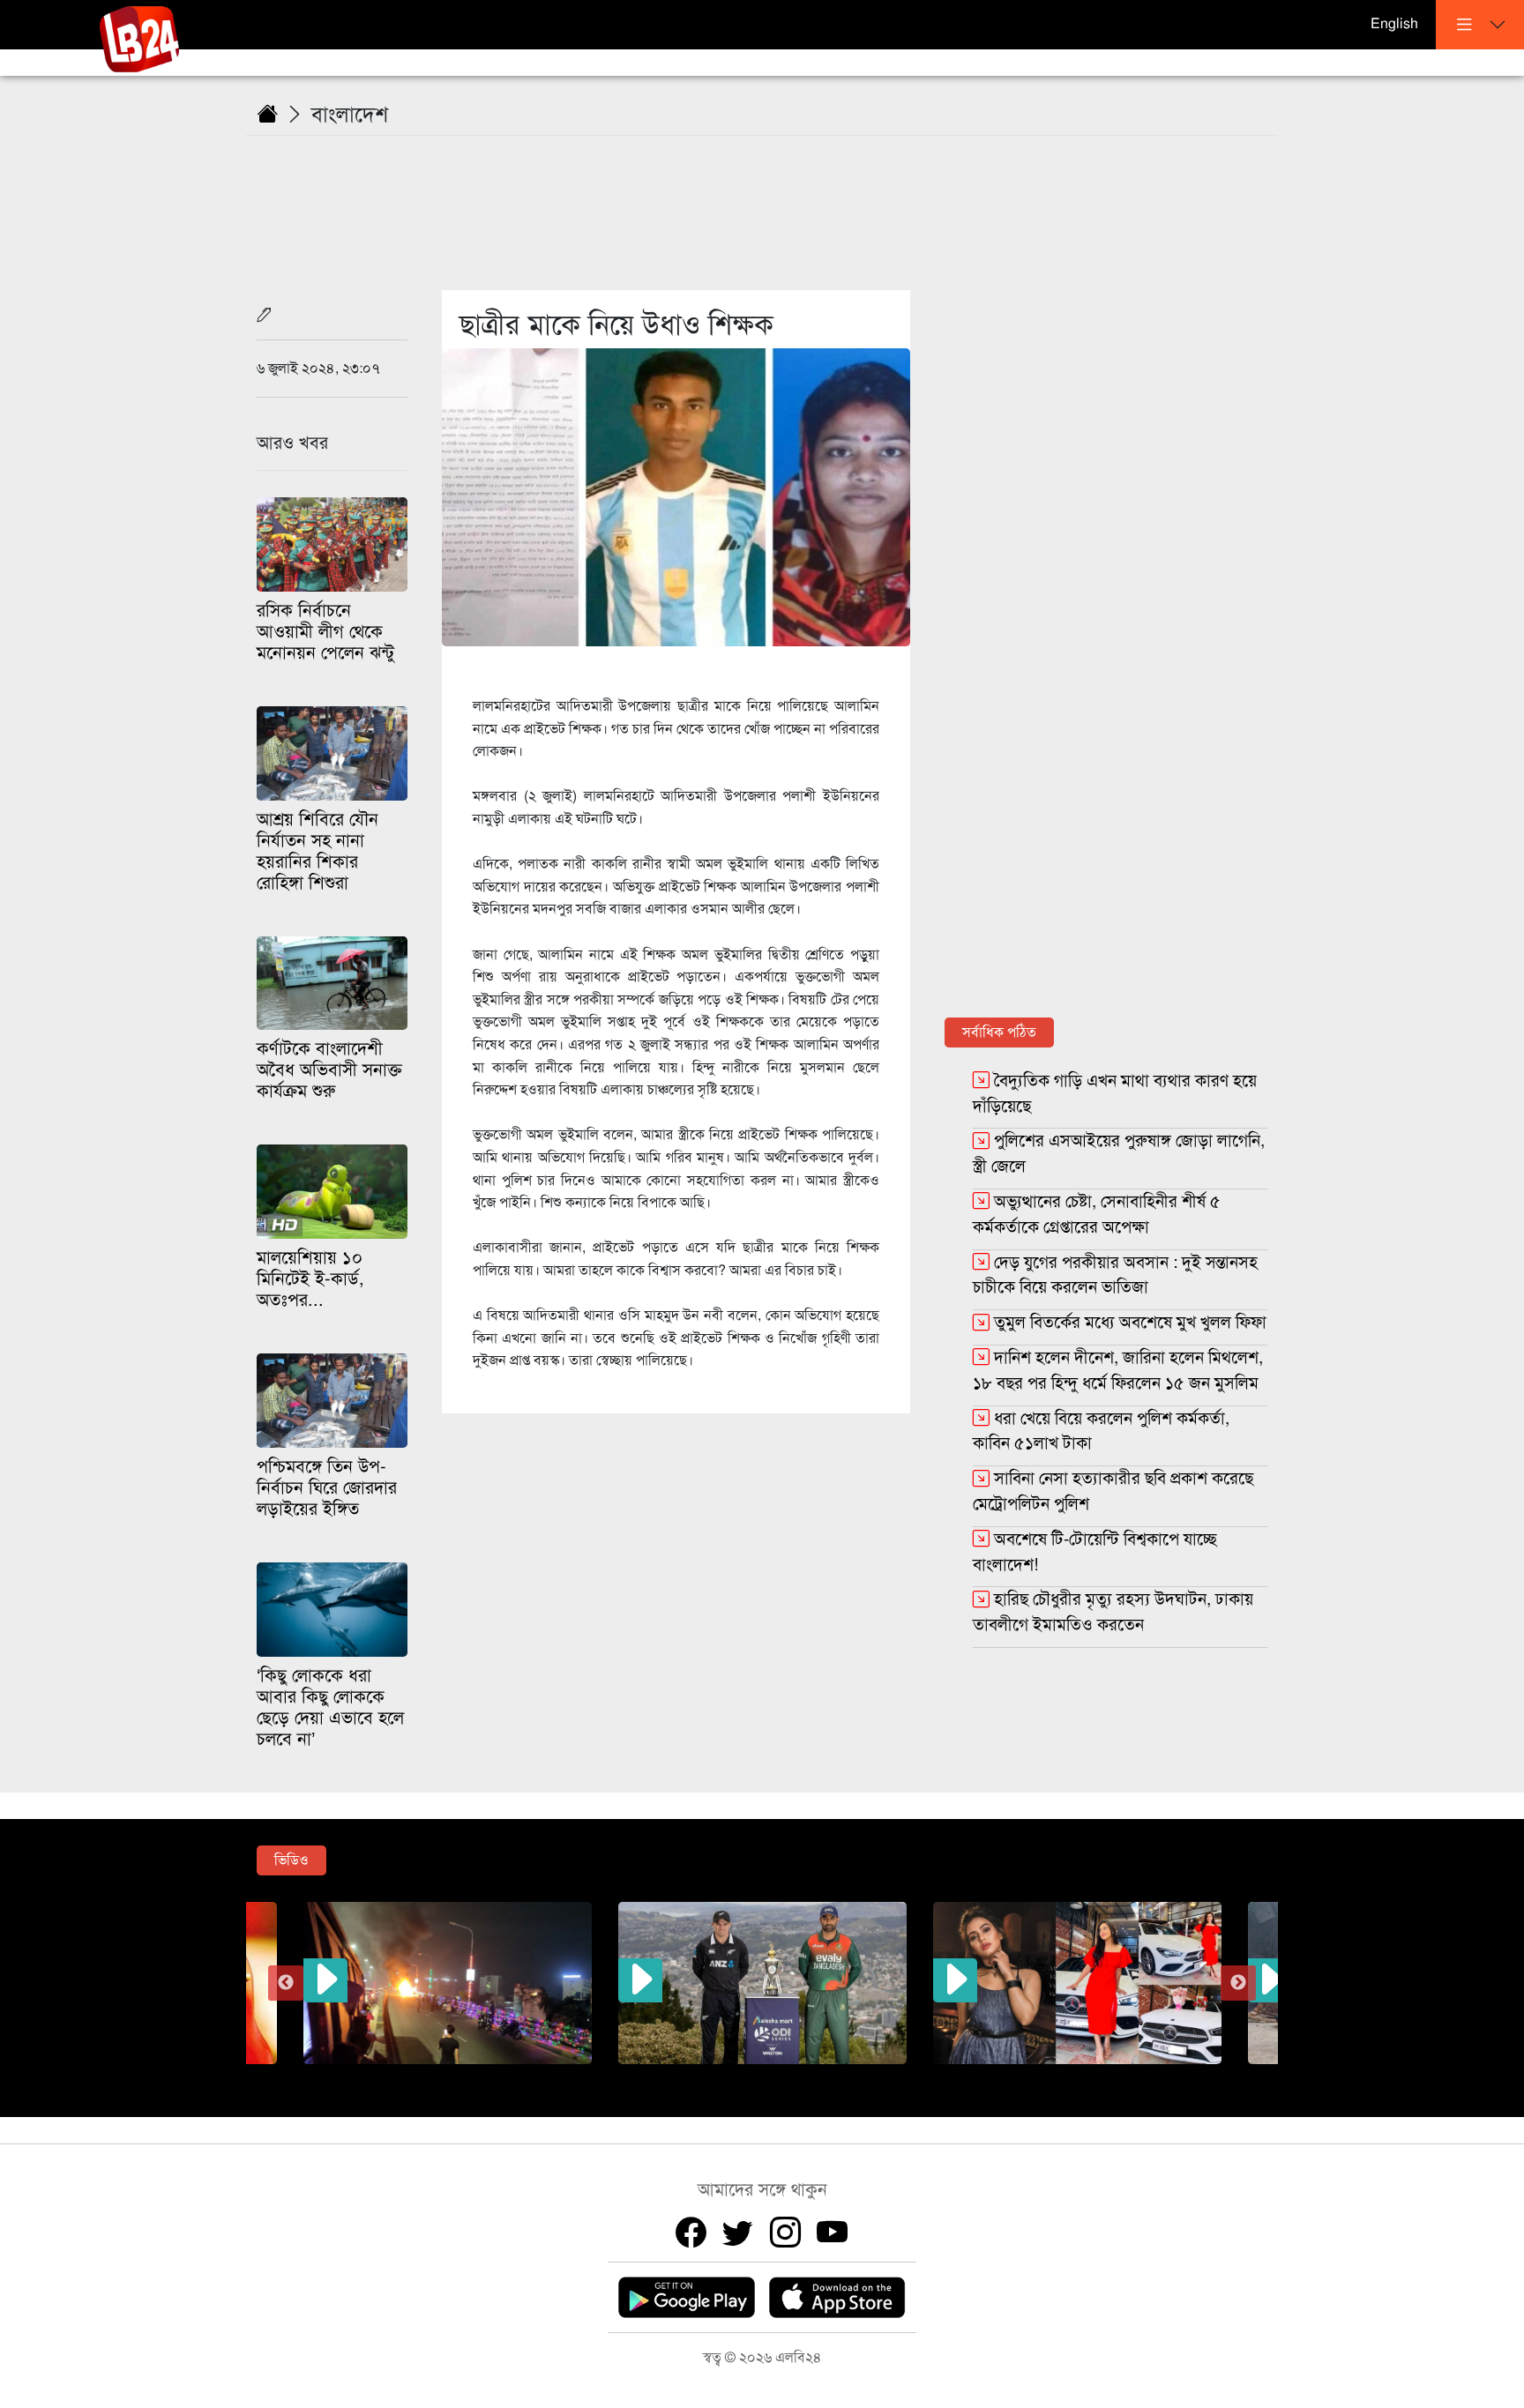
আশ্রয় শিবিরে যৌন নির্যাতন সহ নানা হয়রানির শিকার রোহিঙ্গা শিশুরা (317, 851)
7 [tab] (828, 2077)
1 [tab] (669, 2077)
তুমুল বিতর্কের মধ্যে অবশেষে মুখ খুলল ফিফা (1130, 1322)
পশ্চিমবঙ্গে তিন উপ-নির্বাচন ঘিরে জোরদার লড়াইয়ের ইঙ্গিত (327, 1488)
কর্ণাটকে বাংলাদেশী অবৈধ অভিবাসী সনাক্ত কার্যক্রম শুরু (329, 1070)
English (1394, 24)
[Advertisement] (773, 202)
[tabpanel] (762, 1983)
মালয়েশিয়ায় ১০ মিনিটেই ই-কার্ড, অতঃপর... (310, 1279)
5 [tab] (775, 2077)
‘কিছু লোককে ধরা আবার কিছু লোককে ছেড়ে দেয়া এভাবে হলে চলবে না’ (330, 1707)
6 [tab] (802, 2077)
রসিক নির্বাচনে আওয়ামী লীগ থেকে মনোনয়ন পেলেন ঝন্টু (325, 632)
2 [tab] (696, 2077)
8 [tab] (855, 2077)
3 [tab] (722, 2077)
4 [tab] (749, 2077)
